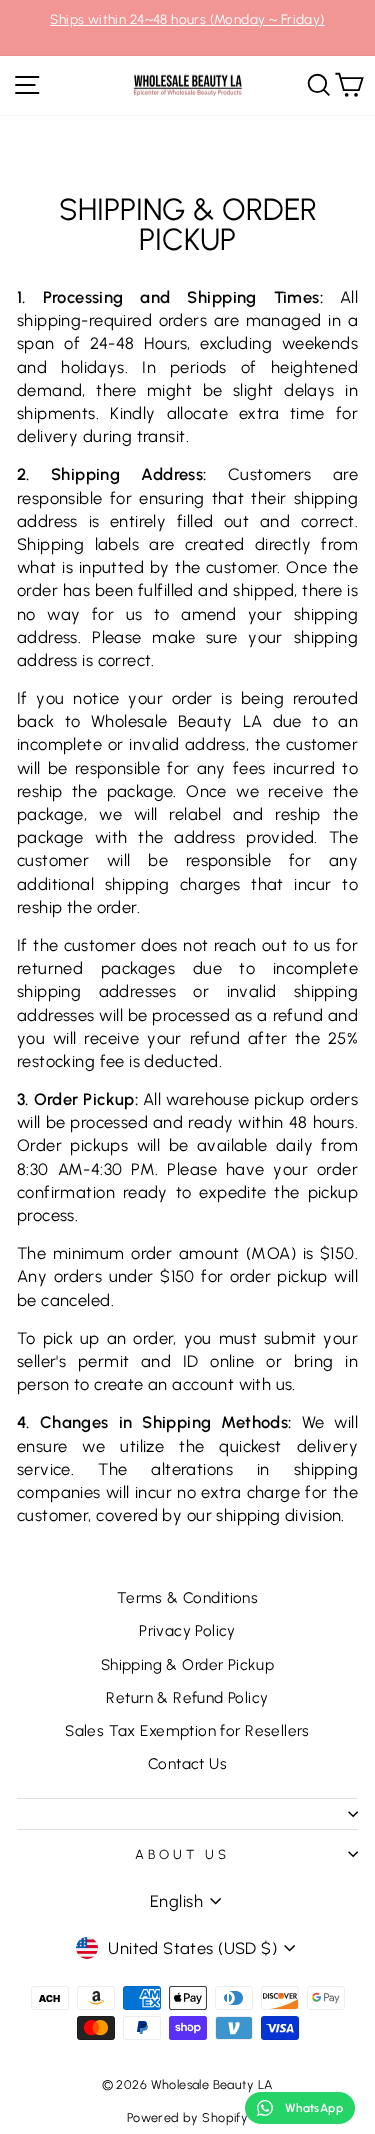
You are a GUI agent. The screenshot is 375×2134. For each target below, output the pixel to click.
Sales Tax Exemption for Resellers (187, 1730)
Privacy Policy (187, 1630)
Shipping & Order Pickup (188, 1664)
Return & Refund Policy (187, 1697)
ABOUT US (182, 1854)
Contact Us (187, 1763)
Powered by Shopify (187, 2117)
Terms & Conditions (187, 1597)
